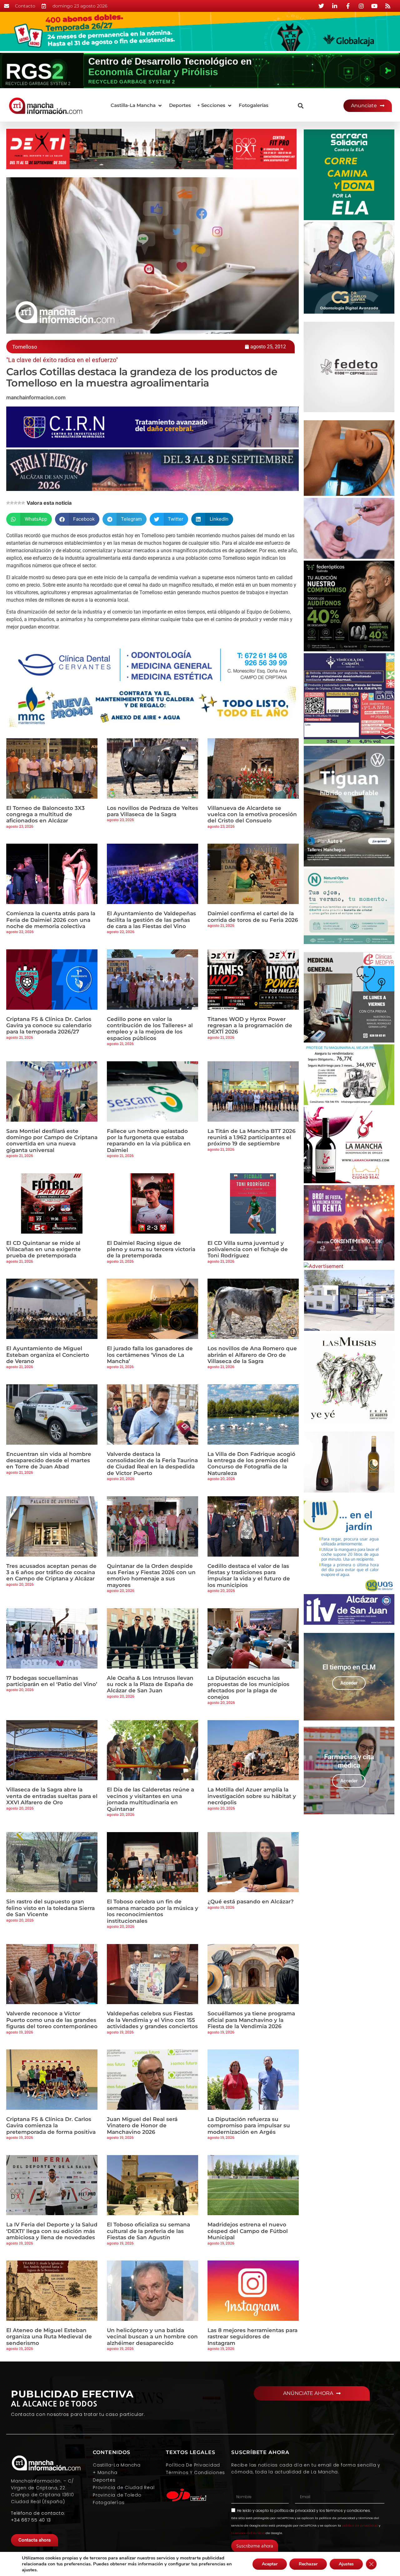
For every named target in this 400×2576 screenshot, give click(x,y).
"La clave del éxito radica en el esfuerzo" (62, 360)
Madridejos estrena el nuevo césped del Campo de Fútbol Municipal (248, 2231)
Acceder (349, 1683)
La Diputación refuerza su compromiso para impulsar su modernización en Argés (249, 2126)
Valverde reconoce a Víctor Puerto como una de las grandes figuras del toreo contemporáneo (52, 2020)
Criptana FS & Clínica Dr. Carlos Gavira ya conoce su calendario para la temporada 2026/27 (49, 1025)
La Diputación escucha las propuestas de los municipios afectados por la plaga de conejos (248, 1687)
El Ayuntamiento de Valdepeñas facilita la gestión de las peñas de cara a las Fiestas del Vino (151, 920)
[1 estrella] (8, 503)
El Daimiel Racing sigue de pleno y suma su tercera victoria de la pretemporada (151, 1249)
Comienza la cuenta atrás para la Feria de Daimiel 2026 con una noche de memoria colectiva (51, 920)
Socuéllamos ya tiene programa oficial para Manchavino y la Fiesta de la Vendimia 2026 (251, 2020)
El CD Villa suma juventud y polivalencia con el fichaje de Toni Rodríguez (248, 1249)
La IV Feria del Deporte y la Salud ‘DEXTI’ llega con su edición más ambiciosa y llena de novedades (52, 2231)
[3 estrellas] (16, 503)
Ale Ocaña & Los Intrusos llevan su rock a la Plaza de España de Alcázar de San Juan (150, 1684)
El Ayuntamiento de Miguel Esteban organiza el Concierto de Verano (48, 1355)
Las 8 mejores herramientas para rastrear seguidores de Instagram (252, 2337)
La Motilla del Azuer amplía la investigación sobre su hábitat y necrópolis (252, 1796)
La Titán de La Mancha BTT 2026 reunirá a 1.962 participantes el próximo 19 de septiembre (252, 1137)
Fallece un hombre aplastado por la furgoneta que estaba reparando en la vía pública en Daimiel (149, 1141)
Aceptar (270, 2564)
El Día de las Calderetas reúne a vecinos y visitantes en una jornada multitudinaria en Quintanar (150, 1799)
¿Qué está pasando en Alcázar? (251, 1902)
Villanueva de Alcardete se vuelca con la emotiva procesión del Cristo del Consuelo (252, 814)
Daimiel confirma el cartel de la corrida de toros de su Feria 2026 (253, 917)
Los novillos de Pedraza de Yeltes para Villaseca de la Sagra (152, 811)
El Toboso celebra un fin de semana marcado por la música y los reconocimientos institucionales (152, 1911)
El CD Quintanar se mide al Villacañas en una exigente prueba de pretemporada (44, 1249)
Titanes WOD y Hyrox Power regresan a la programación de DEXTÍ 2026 (250, 1025)
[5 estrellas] (23, 503)
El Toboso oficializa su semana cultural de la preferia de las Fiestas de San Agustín (148, 2231)
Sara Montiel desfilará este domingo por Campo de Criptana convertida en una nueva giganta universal (52, 1141)
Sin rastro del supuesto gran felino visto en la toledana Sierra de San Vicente (50, 1908)
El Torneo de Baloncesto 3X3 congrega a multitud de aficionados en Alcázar (45, 814)
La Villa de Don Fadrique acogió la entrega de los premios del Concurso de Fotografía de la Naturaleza (251, 1464)
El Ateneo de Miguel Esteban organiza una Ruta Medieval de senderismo (49, 2337)
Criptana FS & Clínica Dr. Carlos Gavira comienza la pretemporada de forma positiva (51, 2126)
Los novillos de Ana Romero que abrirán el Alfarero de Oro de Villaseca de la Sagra (252, 1355)
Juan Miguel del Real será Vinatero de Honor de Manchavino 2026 (142, 2126)
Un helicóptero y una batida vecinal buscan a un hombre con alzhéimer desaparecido (152, 2337)
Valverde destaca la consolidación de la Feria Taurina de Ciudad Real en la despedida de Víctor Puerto (152, 1464)
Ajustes (346, 2564)
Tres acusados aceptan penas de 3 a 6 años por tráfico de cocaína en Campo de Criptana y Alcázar (51, 1572)
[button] (137, 106)
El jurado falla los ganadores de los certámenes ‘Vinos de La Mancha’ (150, 1355)
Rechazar (308, 2564)
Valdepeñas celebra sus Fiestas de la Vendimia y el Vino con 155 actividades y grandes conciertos (152, 2020)
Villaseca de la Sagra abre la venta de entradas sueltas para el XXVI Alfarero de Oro (52, 1796)
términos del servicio (248, 2533)
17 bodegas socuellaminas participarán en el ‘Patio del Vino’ (52, 1681)
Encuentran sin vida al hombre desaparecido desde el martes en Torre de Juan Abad (49, 1460)
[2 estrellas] (12, 503)
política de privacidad (295, 2510)
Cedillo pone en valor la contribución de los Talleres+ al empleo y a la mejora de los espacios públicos (150, 1029)
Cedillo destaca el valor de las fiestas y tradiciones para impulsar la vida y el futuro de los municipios (249, 1576)
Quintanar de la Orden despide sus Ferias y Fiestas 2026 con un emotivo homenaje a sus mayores (151, 1576)
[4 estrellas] (19, 503)
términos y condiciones (348, 2510)
